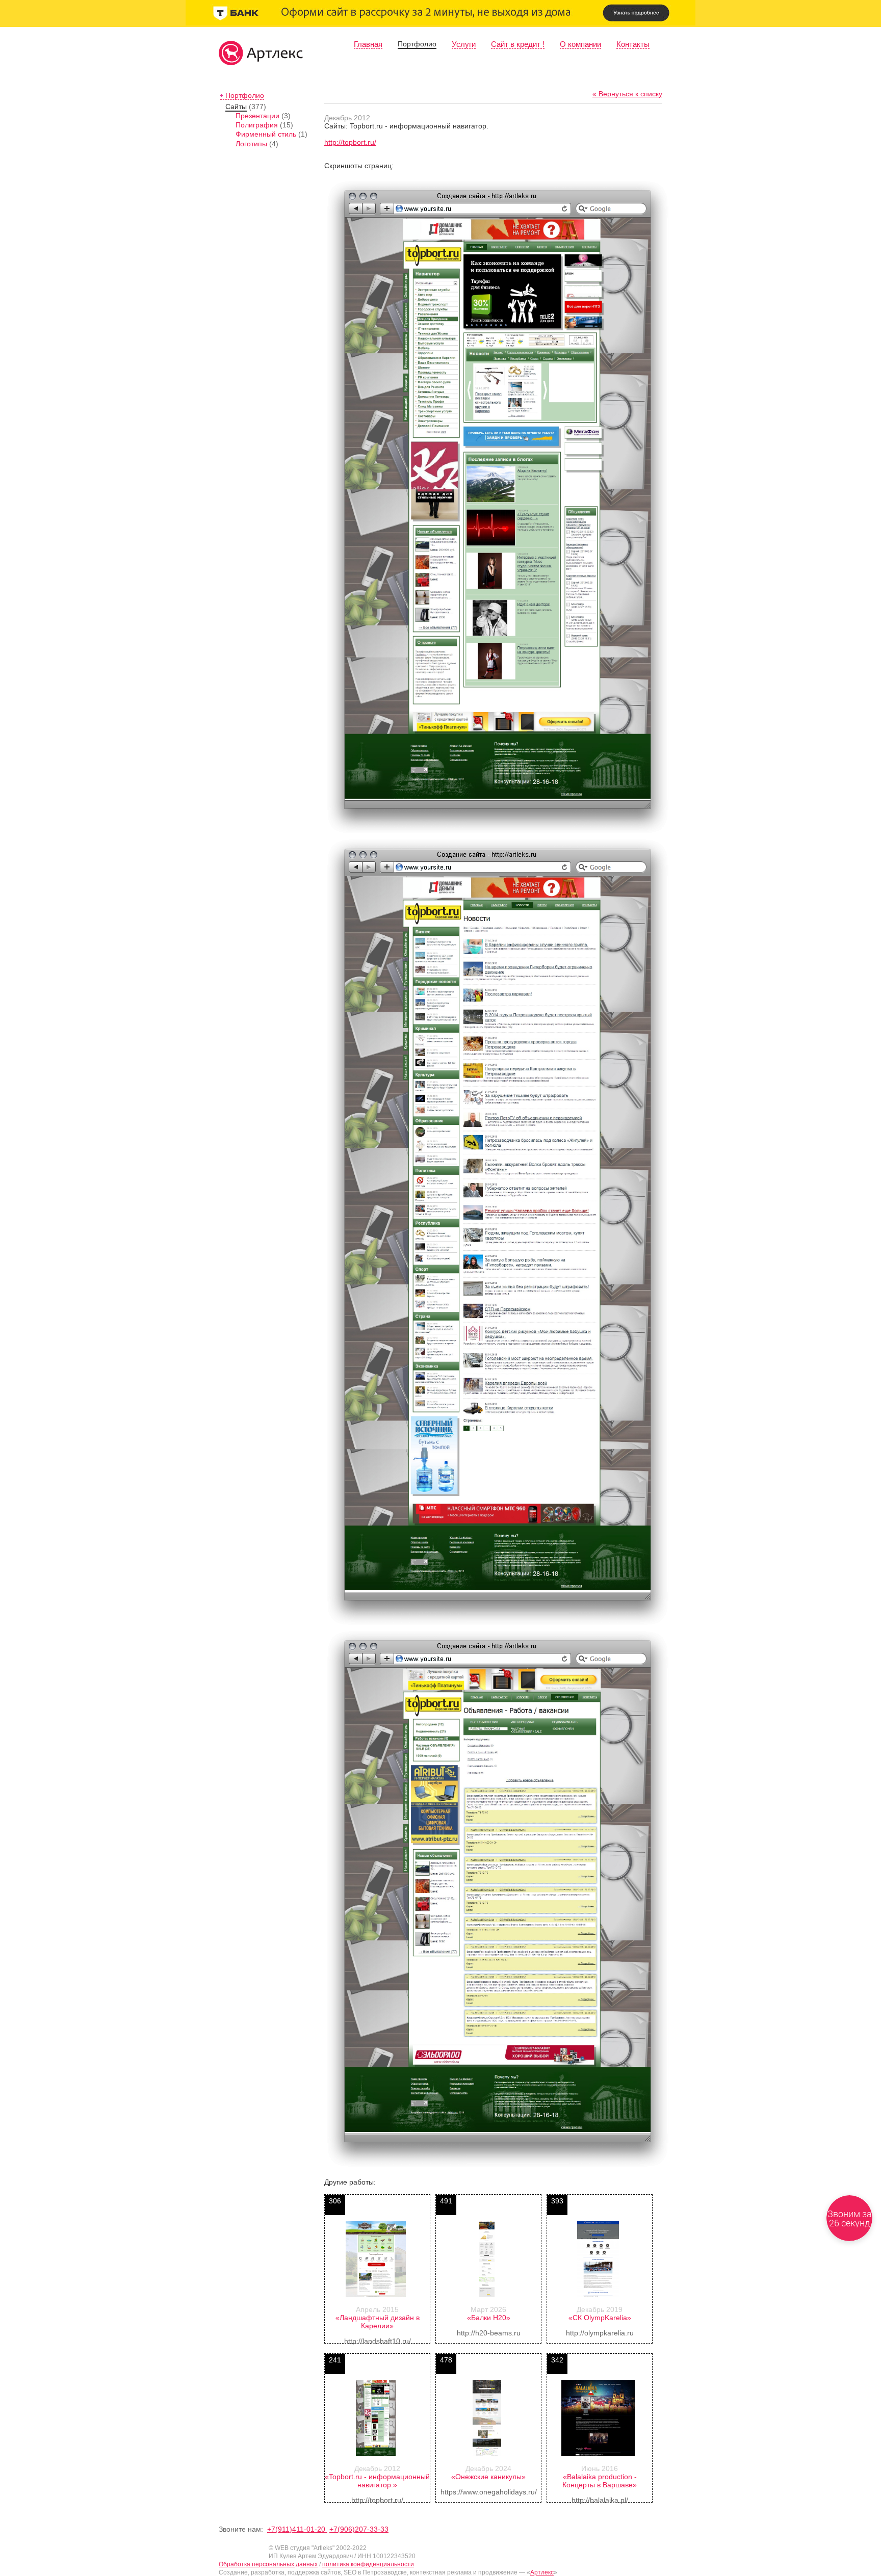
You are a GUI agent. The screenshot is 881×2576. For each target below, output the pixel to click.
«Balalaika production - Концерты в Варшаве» (600, 2481)
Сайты (236, 107)
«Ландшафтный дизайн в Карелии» (378, 2322)
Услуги (464, 44)
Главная (368, 44)
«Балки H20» (489, 2318)
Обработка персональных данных (268, 2564)
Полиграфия (257, 125)
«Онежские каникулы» (488, 2477)
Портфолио (417, 44)
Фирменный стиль (266, 134)
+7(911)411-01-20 (297, 2529)
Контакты (633, 44)
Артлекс (542, 2572)
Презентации (257, 116)
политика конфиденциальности (368, 2564)
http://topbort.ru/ (350, 142)
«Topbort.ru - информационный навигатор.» (377, 2481)
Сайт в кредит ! (518, 44)
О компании (580, 44)
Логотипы (251, 144)
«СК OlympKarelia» (600, 2318)
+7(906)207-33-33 (359, 2529)
